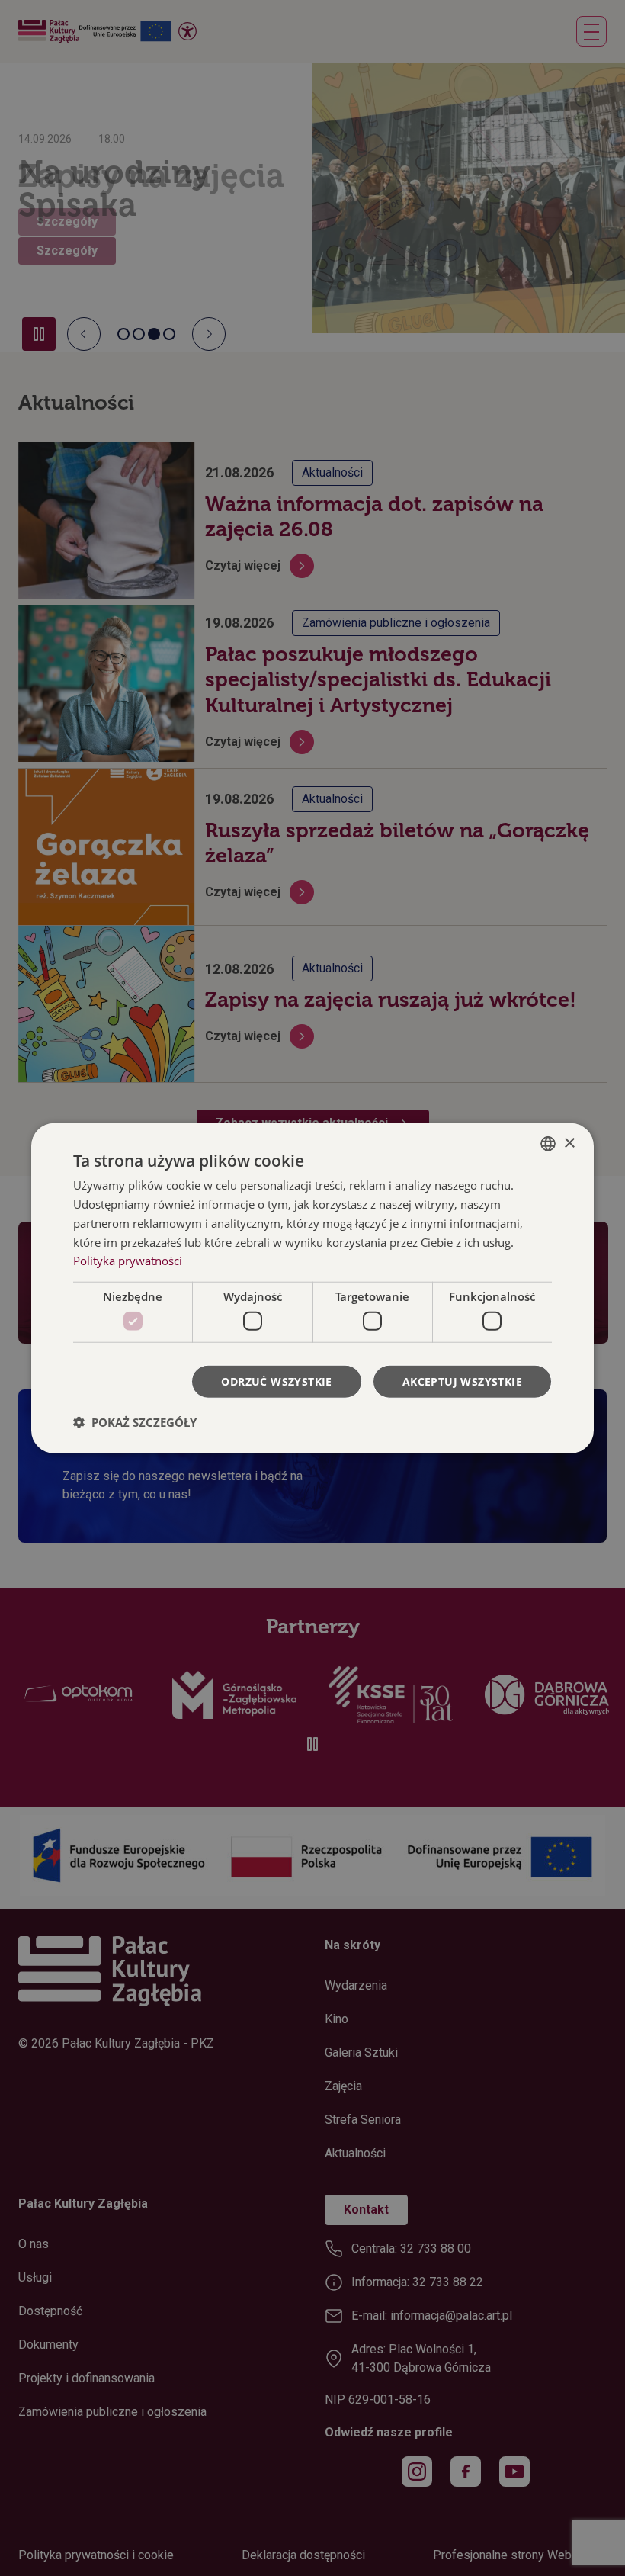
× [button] (569, 1143)
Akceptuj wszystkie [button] (462, 1381)
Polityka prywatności (128, 1261)
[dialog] (312, 1288)
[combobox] (548, 1144)
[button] (135, 1421)
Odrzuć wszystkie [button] (276, 1381)
